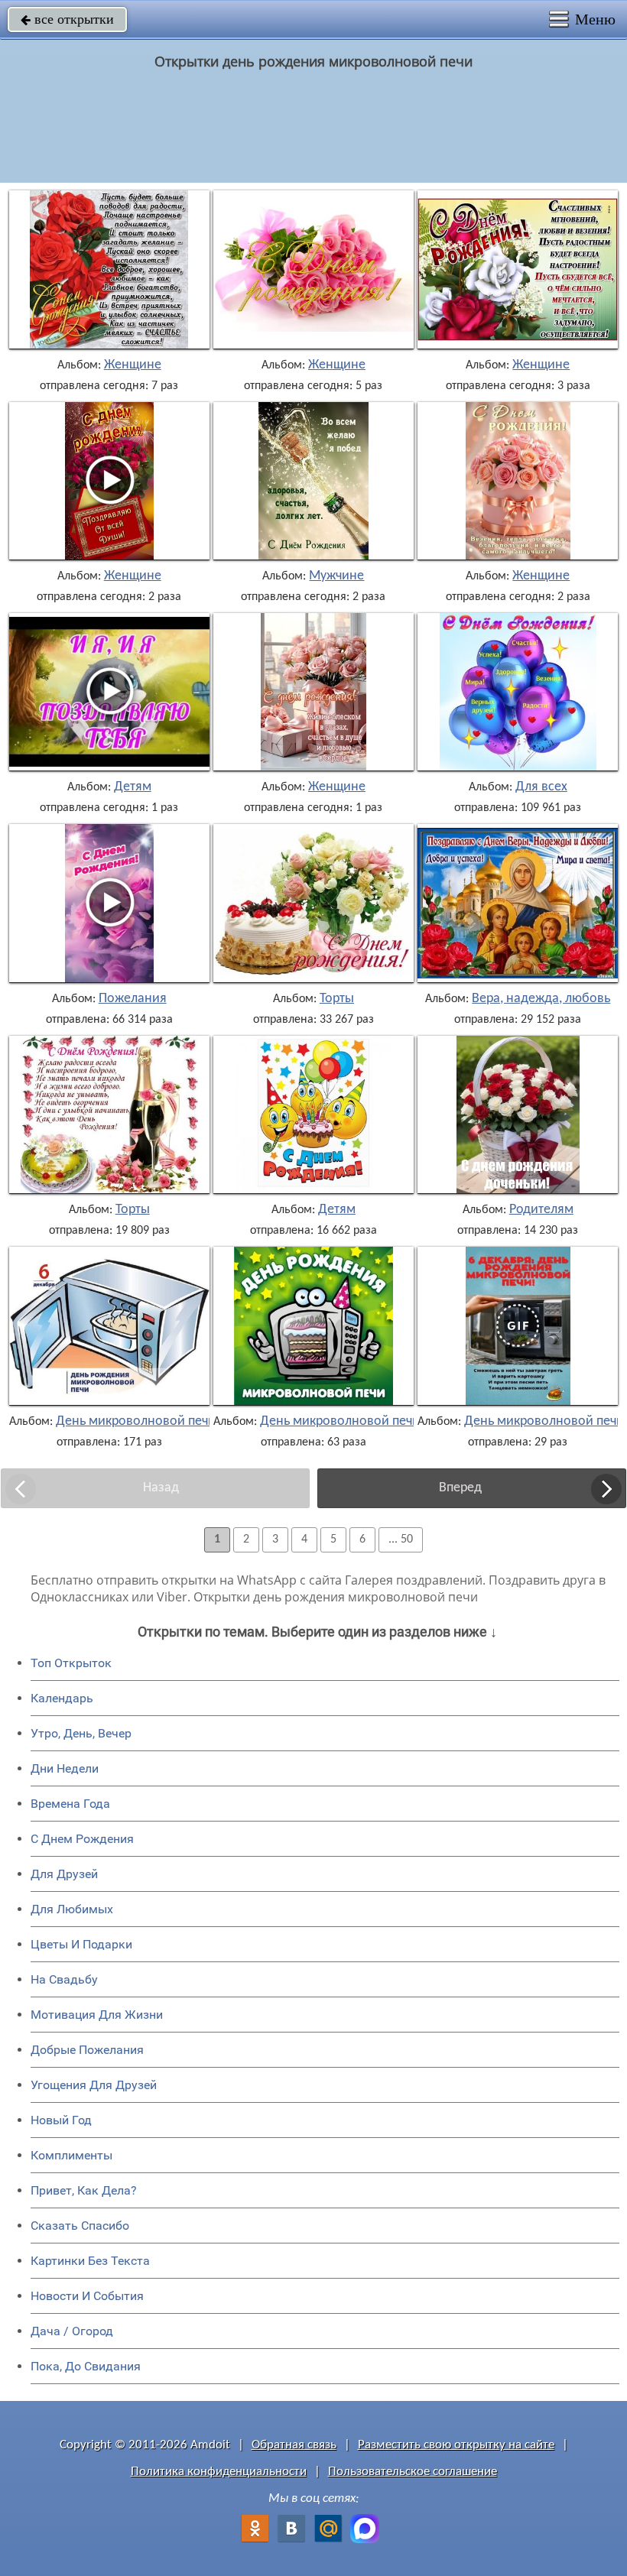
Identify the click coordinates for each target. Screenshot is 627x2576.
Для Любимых (72, 1909)
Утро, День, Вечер (81, 1733)
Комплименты (71, 2155)
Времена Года (70, 1804)
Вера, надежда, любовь (541, 999)
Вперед (460, 1488)
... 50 (401, 1539)
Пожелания (133, 999)
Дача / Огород (72, 2331)
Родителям (541, 1210)
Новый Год (61, 2120)
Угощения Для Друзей (94, 2085)
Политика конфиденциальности (219, 2472)
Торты (337, 999)
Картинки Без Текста (90, 2261)
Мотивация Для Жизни (97, 2015)
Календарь (62, 1698)
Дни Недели (65, 1768)
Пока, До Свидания (86, 2366)
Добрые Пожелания (87, 2050)
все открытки (67, 19)
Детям (133, 787)
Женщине (133, 365)
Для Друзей (64, 1874)
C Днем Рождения (82, 1839)
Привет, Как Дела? (84, 2190)
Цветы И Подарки (81, 1944)
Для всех (541, 787)
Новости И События (87, 2296)
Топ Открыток (71, 1663)
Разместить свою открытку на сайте (456, 2445)
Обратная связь (294, 2445)
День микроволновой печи (136, 1422)
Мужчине (336, 576)
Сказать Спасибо (80, 2226)
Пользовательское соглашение (413, 2472)
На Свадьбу (64, 1979)
